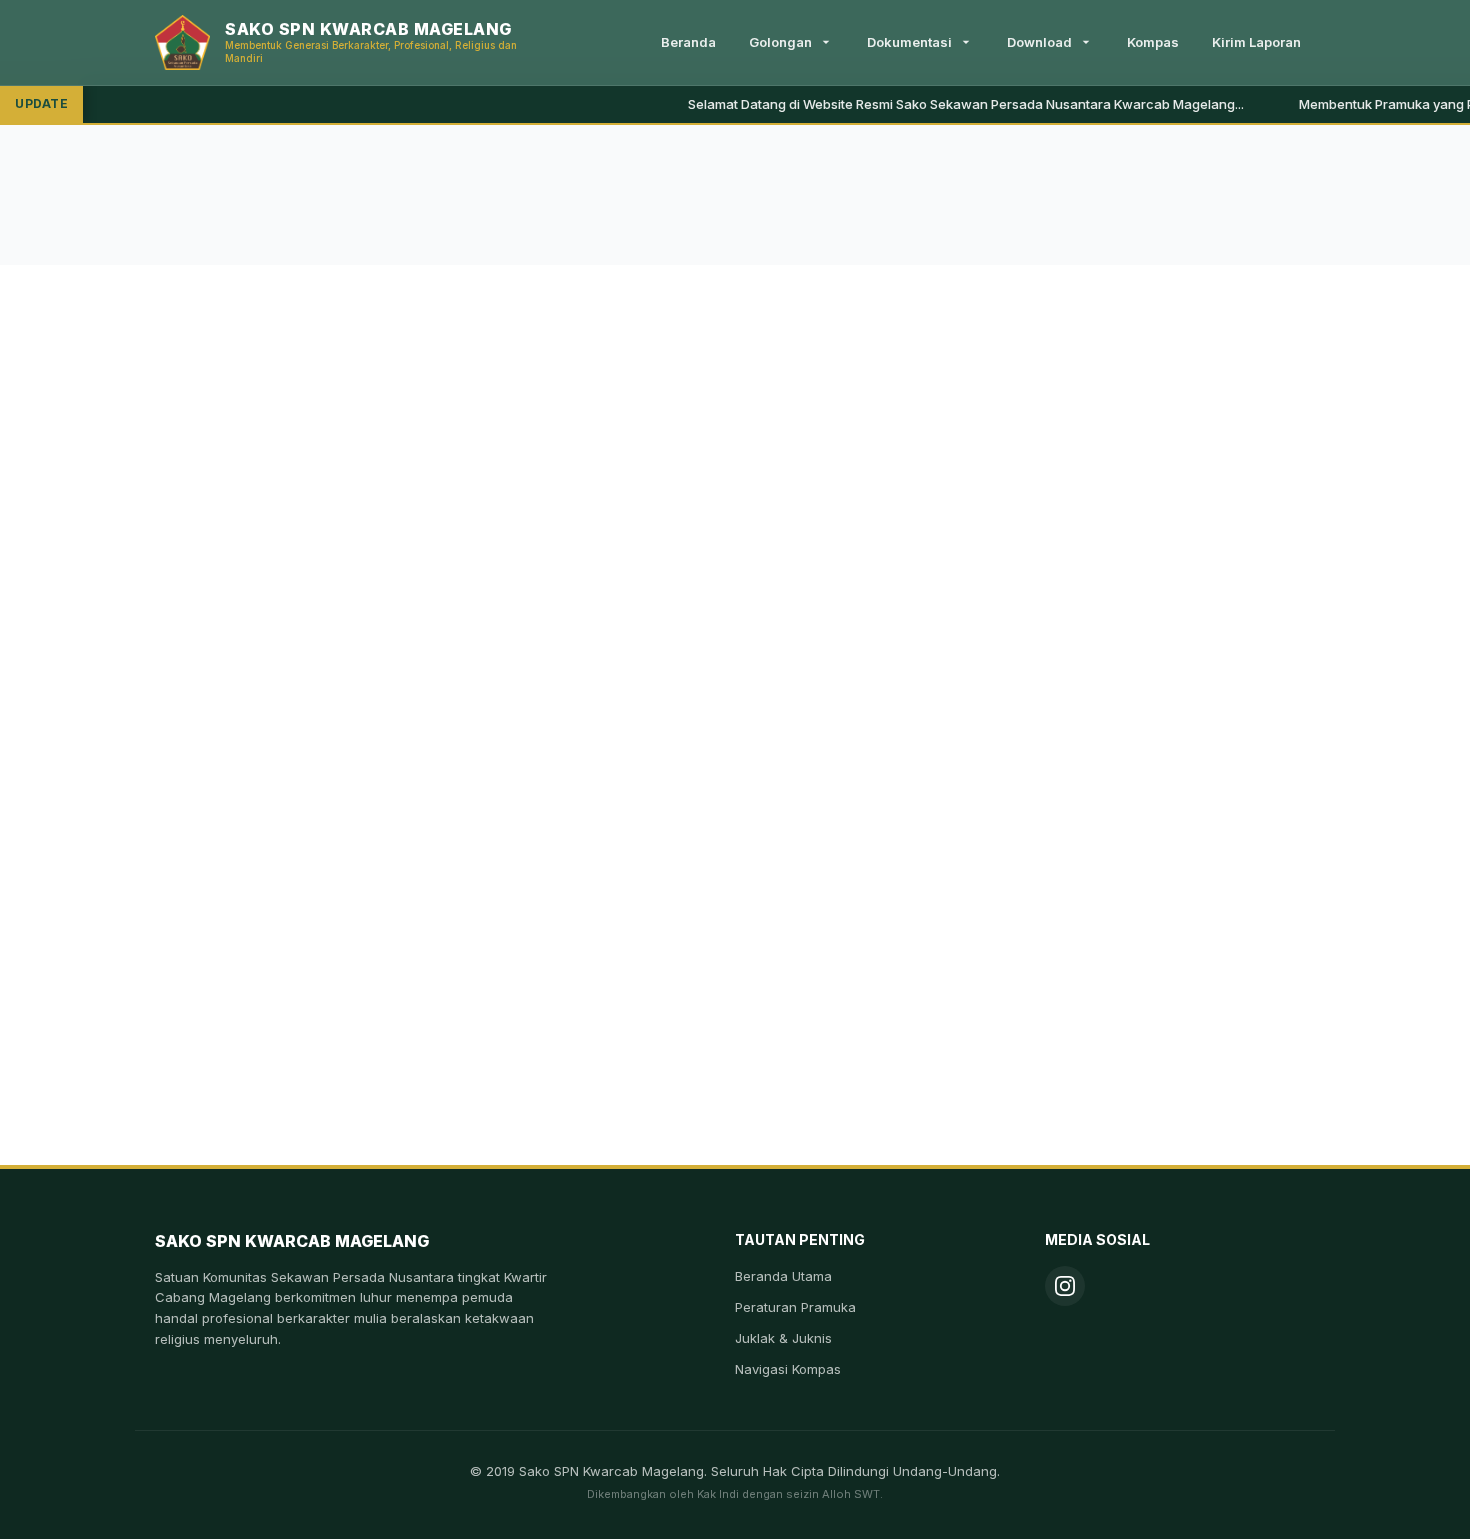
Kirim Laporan (1256, 42)
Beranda (688, 42)
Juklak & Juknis (783, 1338)
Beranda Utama (783, 1276)
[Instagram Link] (1065, 1286)
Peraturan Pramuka (795, 1307)
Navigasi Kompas (788, 1369)
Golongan (780, 42)
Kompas (1153, 42)
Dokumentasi (909, 42)
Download (1039, 42)
